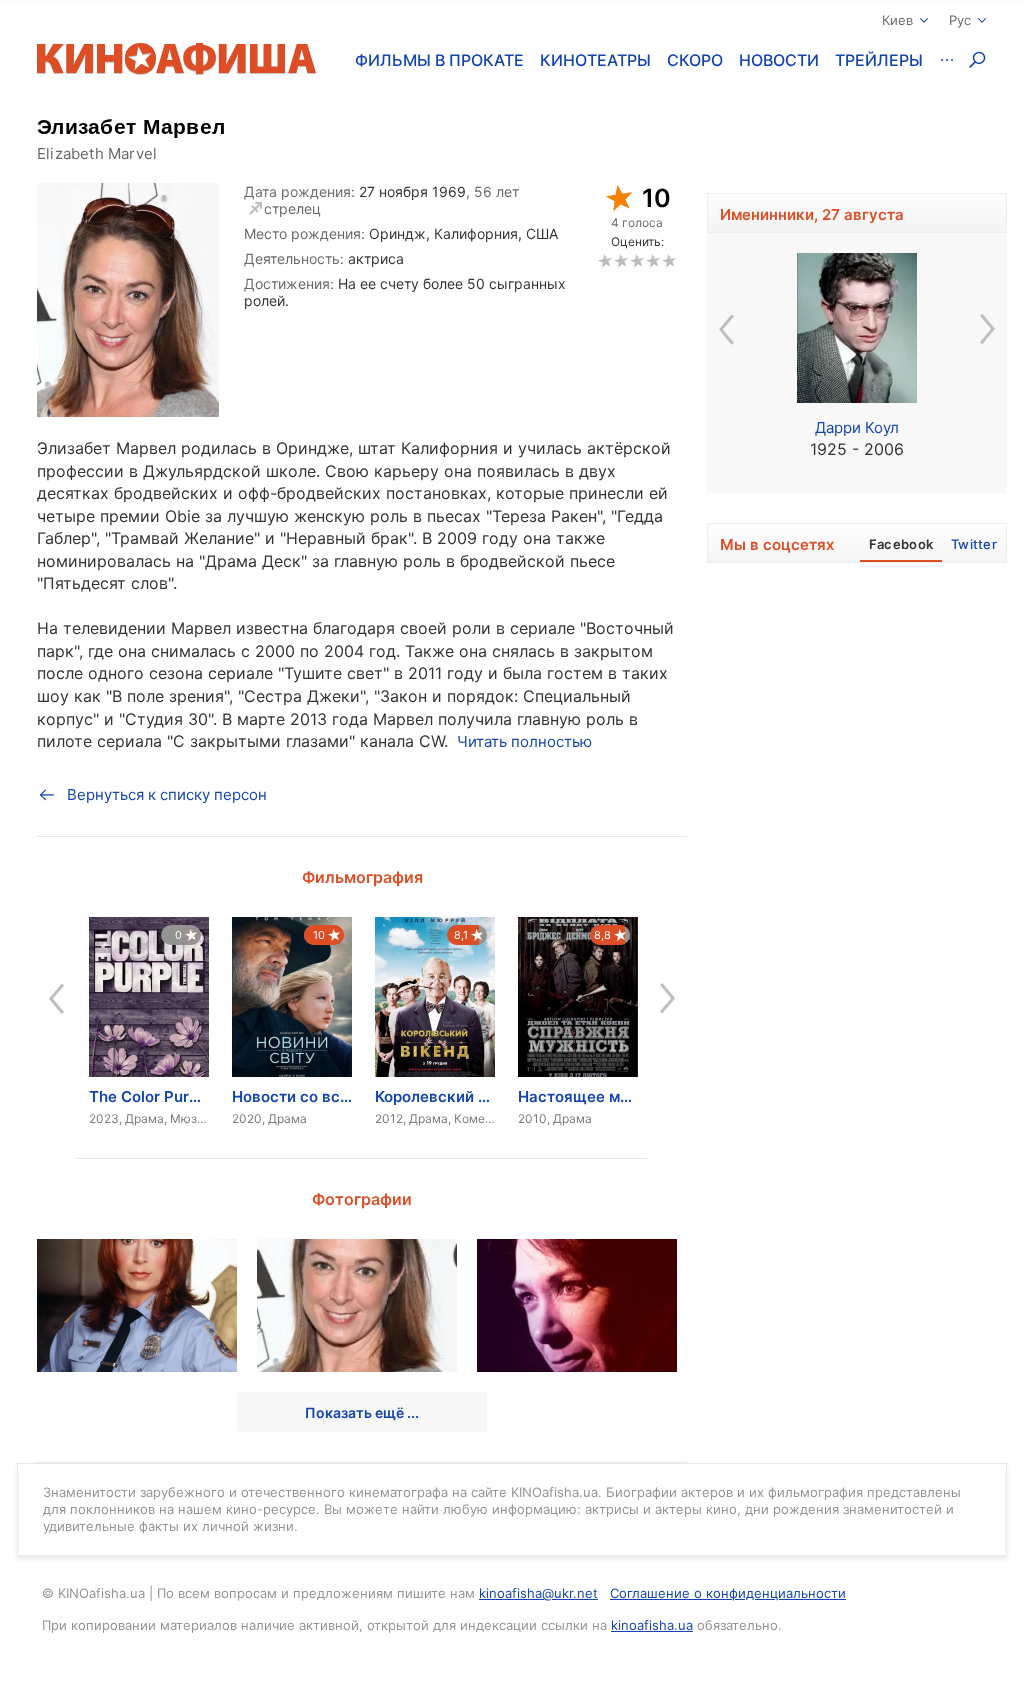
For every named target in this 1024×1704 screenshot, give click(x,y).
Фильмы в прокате (439, 60)
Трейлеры (879, 60)
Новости (779, 60)
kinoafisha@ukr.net (538, 1593)
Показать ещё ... (362, 1412)
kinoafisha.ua (652, 1625)
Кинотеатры (595, 60)
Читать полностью (524, 741)
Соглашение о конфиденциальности (728, 1593)
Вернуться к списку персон (167, 794)
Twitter (974, 544)
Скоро (695, 60)
